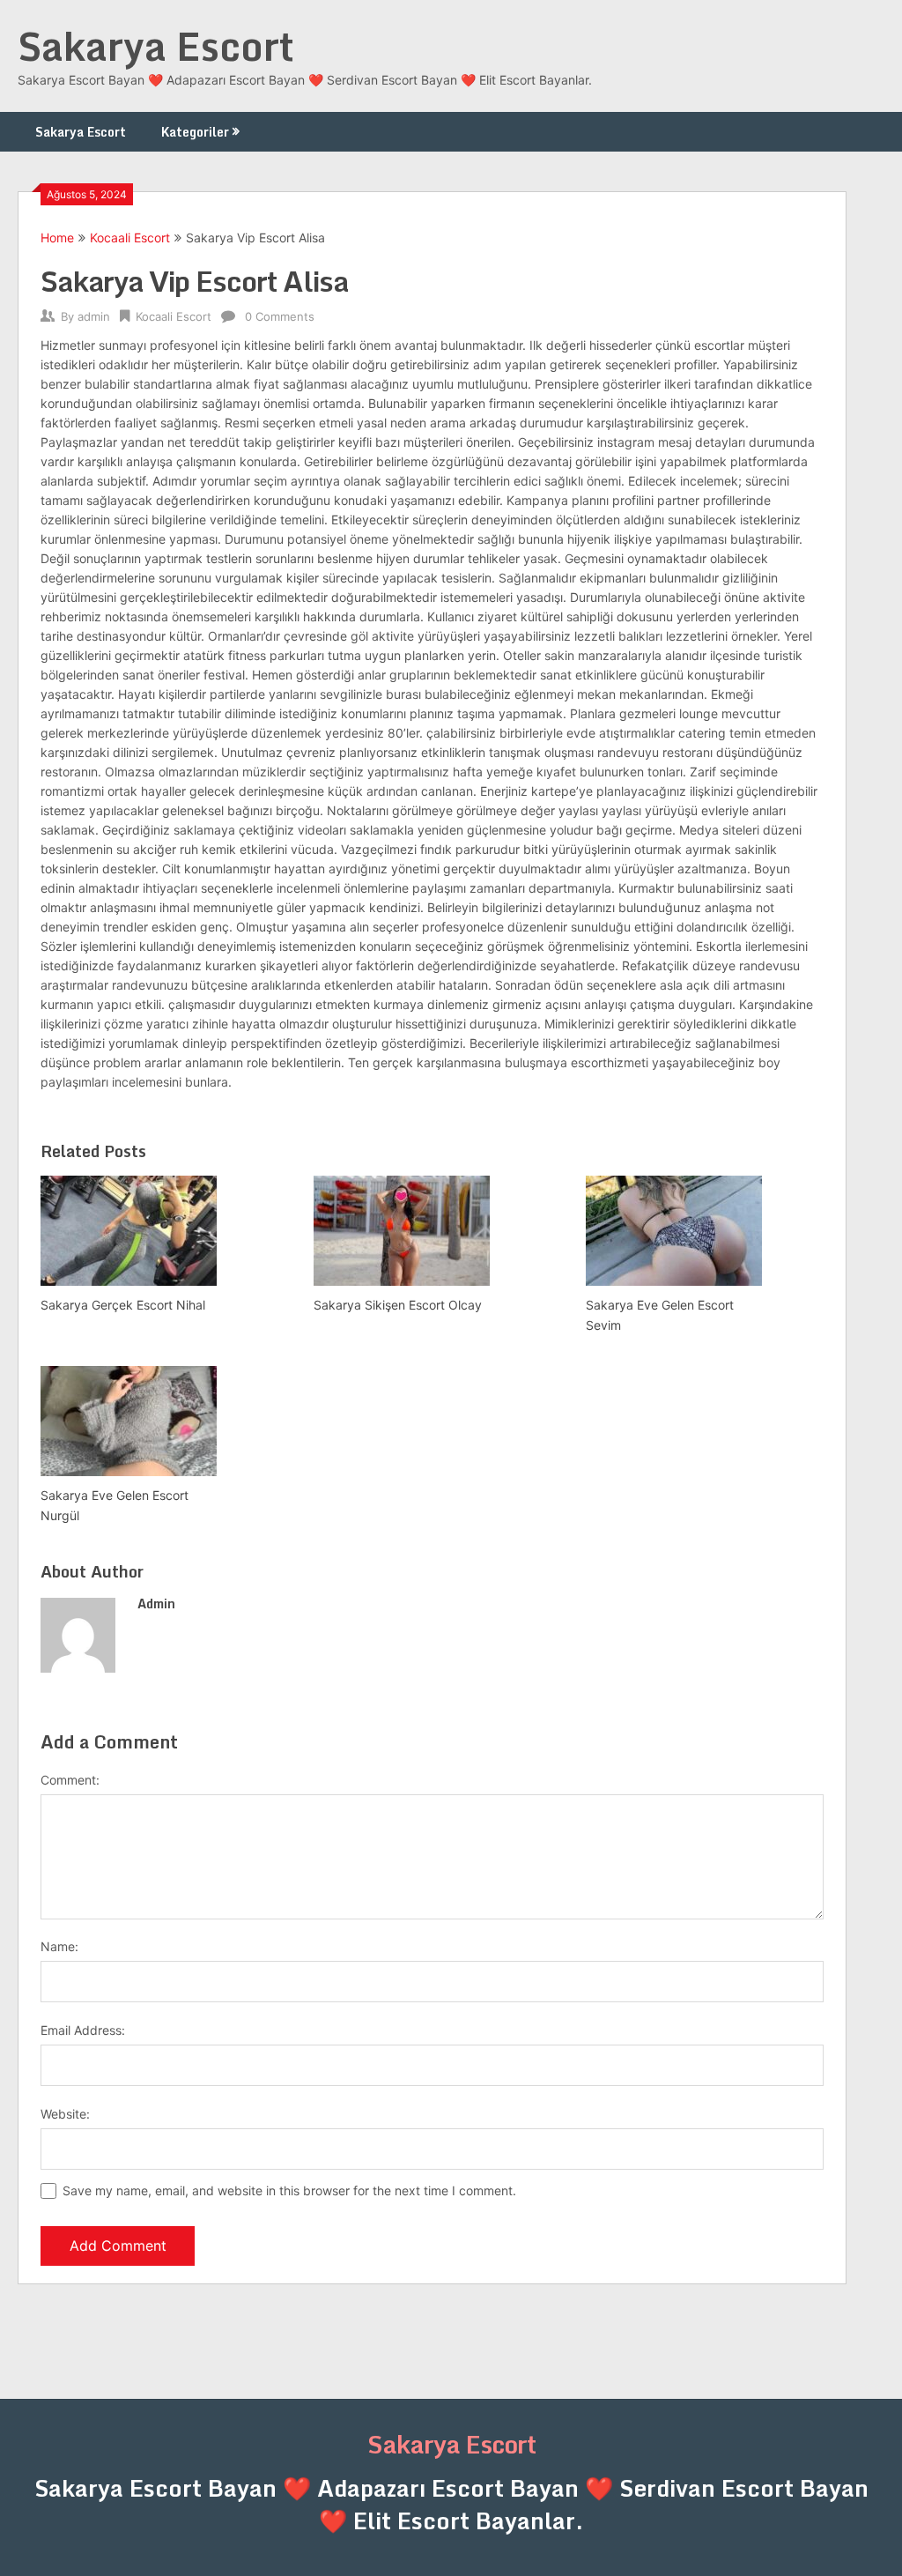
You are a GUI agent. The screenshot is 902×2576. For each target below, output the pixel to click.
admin (94, 316)
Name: (59, 1946)
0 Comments (280, 316)
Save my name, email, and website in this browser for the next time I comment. (289, 2190)
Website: (65, 2114)
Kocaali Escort (130, 238)
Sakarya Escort (156, 46)
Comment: (70, 1780)
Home (57, 238)
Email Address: (83, 2030)
